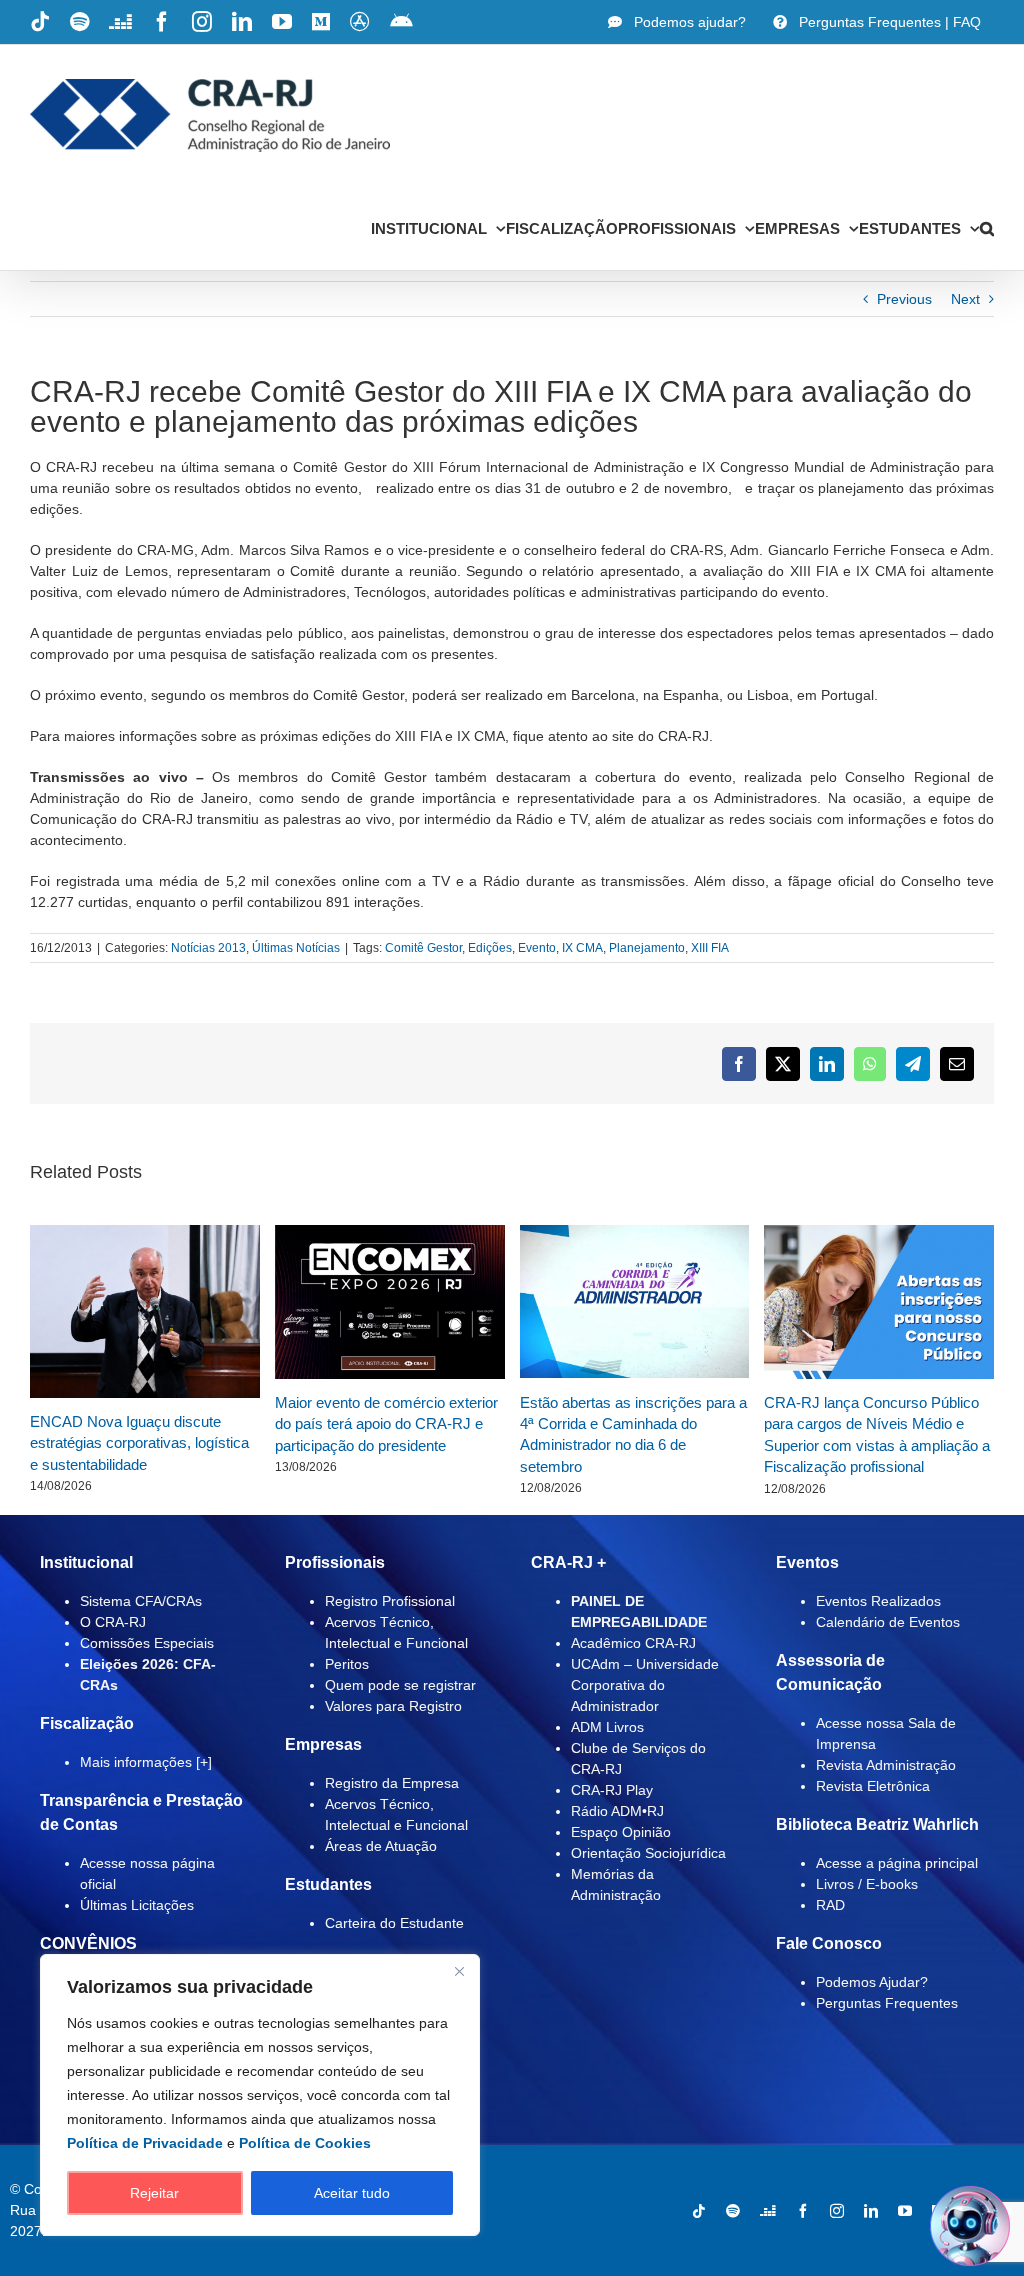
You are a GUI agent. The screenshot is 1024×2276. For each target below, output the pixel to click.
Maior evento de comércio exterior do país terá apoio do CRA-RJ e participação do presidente (386, 1424)
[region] (260, 2095)
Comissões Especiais (147, 1643)
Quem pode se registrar (400, 1685)
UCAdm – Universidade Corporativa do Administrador (645, 1685)
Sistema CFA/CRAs (141, 1601)
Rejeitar (154, 2193)
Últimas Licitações (137, 1905)
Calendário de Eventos (888, 1622)
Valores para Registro (393, 1706)
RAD (830, 1905)
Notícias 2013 (208, 948)
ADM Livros (607, 1727)
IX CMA (582, 948)
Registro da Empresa (392, 1783)
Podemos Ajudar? (872, 1982)
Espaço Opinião (621, 1832)
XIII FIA (710, 948)
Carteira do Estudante (394, 1923)
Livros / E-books (867, 1884)
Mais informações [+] (146, 1762)
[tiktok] (699, 2211)
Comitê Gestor (423, 948)
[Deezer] (768, 2211)
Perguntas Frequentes (887, 2003)
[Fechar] (459, 1971)
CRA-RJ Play (612, 1790)
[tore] (369, 488)
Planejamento (647, 948)
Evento (537, 948)
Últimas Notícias (296, 948)
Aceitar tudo (352, 2193)
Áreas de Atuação (381, 1846)
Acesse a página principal (897, 1863)
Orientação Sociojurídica (648, 1853)
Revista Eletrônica (873, 1786)
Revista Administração (886, 1765)
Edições (490, 948)
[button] (987, 228)
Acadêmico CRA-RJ (633, 1643)
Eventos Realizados (878, 1601)
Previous (904, 299)
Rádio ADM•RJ (617, 1811)
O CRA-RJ (113, 1622)
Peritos (347, 1664)
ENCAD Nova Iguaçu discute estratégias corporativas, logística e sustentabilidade (139, 1443)
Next (965, 299)
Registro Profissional (390, 1601)
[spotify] (733, 2211)
